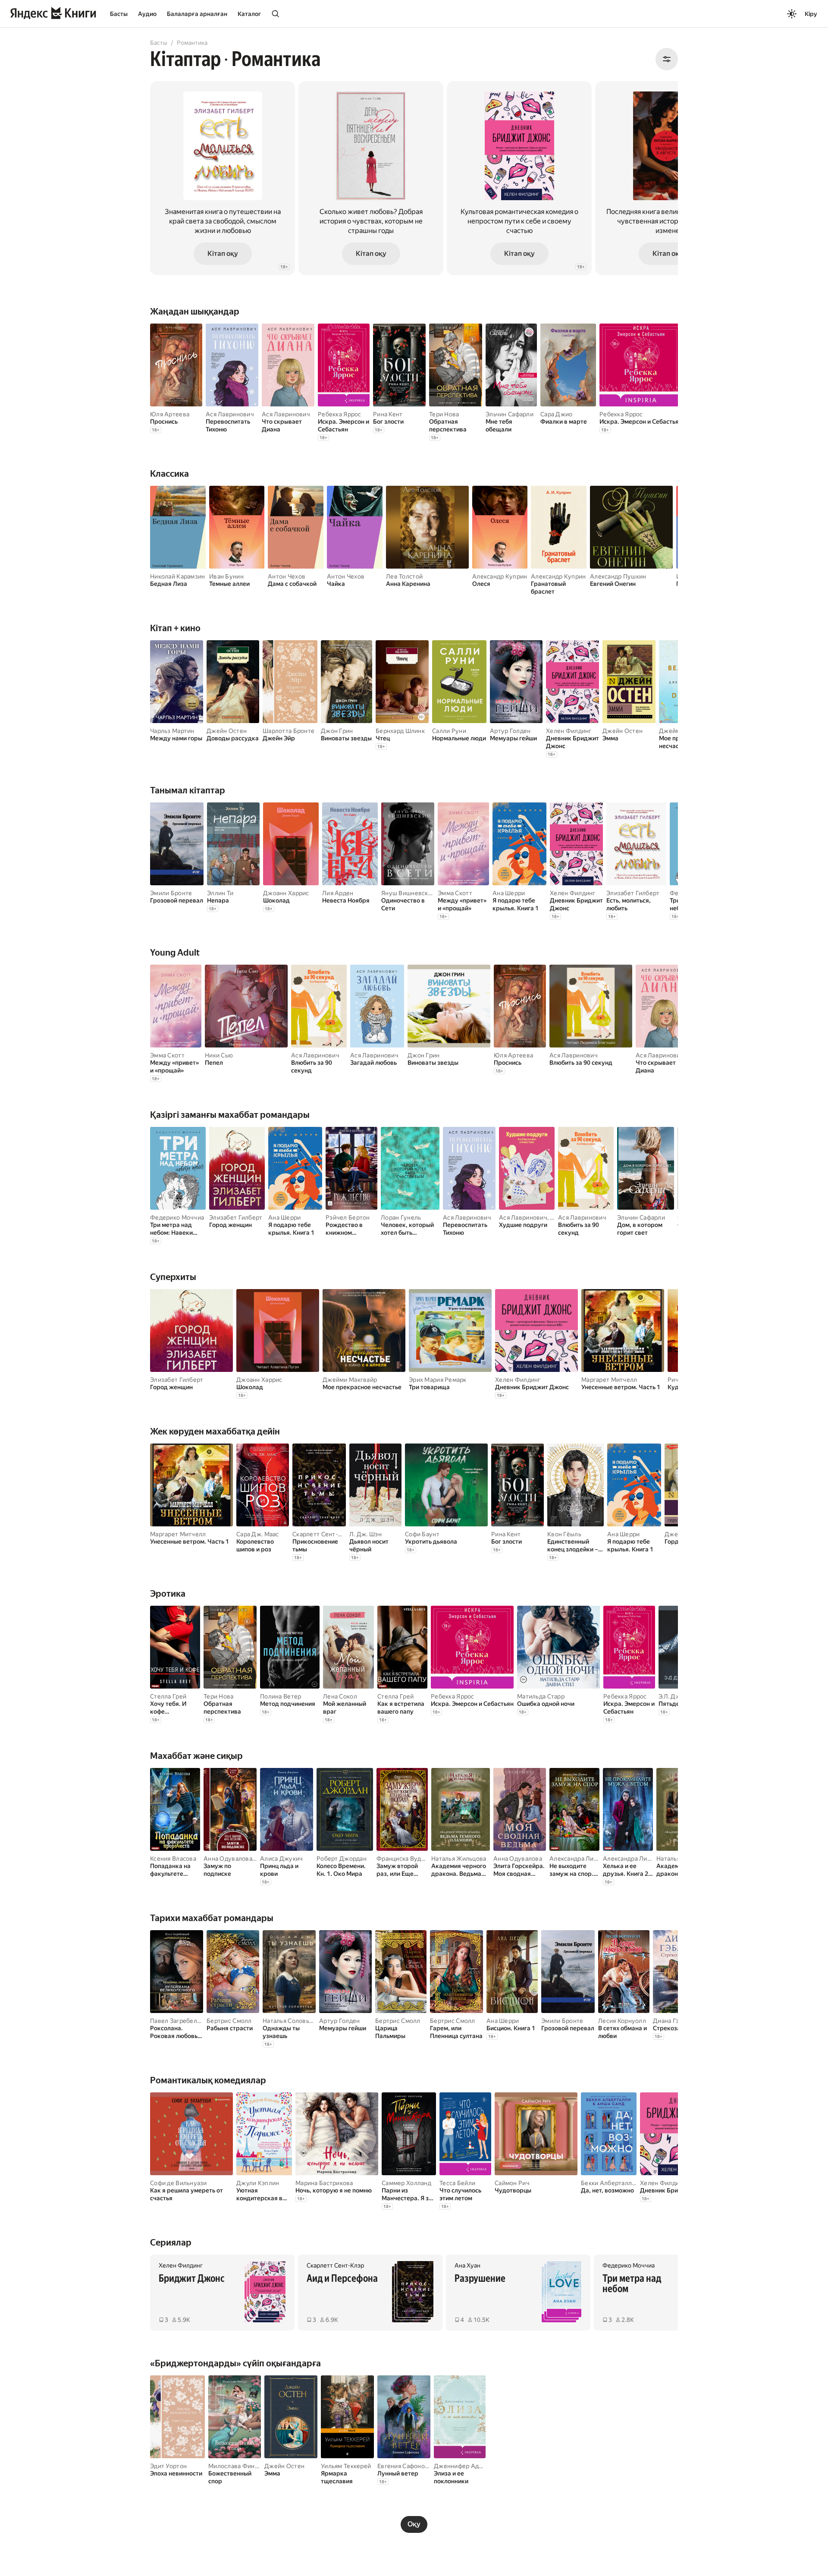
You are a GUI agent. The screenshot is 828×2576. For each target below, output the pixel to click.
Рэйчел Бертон (348, 1217)
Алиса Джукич (281, 1859)
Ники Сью (219, 1055)
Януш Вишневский (408, 893)
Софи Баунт (422, 1534)
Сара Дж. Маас (258, 1534)
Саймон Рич (512, 2183)
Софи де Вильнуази (179, 2183)
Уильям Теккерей (346, 2466)
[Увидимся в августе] (668, 178)
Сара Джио (557, 414)
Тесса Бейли (457, 2183)
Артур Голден (510, 731)
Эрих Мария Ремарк (438, 1380)
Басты (119, 14)
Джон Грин (337, 731)
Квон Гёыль (564, 1534)
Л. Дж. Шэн (365, 1534)
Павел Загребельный (181, 2021)
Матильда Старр (541, 1696)
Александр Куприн (500, 576)
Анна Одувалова (228, 1859)
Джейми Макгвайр (350, 1380)
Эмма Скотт (455, 893)
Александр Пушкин (618, 576)
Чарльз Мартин (172, 731)
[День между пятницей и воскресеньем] (371, 178)
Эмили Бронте (171, 893)
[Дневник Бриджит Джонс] (519, 178)
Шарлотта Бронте (289, 731)
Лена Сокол (340, 1696)
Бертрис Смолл (229, 2021)
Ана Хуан (467, 2265)
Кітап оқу (223, 253)
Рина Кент (388, 414)
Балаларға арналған (197, 14)
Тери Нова (444, 414)
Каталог (249, 14)
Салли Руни (449, 731)
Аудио (147, 14)
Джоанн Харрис (286, 893)
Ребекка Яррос (340, 414)
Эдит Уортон (168, 2466)
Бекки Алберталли (608, 2183)
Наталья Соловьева (291, 2021)
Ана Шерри (509, 893)
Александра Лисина (578, 1859)
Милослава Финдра (237, 2466)
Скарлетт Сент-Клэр (322, 1534)
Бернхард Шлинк (400, 731)
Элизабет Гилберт (633, 893)
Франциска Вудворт (406, 1859)
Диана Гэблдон (675, 2021)
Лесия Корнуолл (622, 2021)
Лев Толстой (404, 576)
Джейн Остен (227, 731)
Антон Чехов (287, 576)
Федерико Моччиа (177, 1217)
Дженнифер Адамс (462, 2466)
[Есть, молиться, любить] (223, 178)
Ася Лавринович (230, 414)
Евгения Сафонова (404, 2466)
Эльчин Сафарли (510, 414)
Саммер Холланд (406, 2183)
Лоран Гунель (401, 1217)
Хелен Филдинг (569, 731)
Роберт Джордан (342, 1859)
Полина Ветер (281, 1696)
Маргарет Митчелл (609, 1380)
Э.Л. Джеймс (677, 1696)
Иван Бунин (226, 576)
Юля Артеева (170, 414)
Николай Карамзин (177, 576)
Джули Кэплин (258, 2183)
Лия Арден (338, 893)
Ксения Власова (173, 1859)
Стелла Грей (168, 1696)
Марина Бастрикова (324, 2183)
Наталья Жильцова (459, 1859)
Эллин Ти (220, 893)
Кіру (811, 14)
